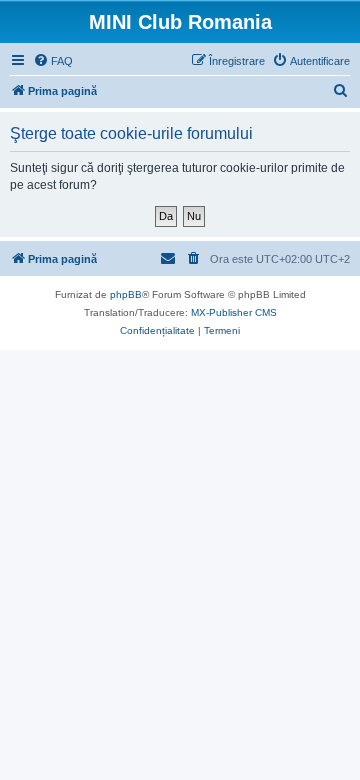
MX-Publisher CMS (234, 312)
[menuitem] (53, 61)
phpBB (126, 294)
